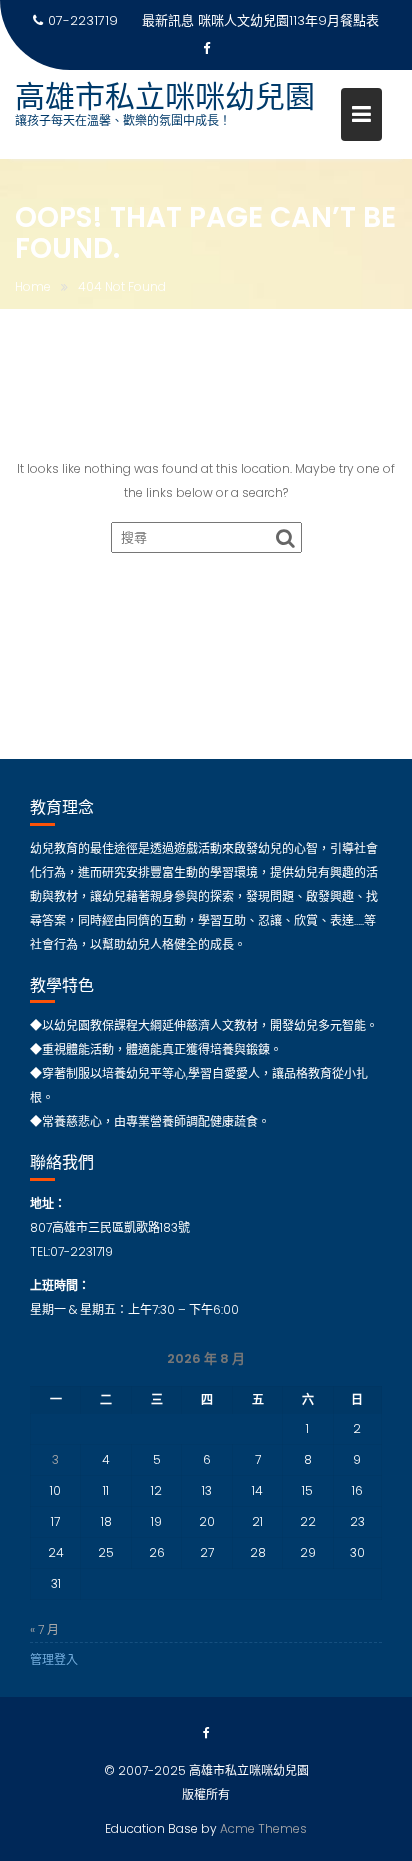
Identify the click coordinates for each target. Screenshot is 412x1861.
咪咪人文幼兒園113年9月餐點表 (288, 20)
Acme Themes (263, 1828)
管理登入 (54, 1659)
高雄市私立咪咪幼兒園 (165, 96)
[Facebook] (206, 49)
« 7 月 (44, 1629)
